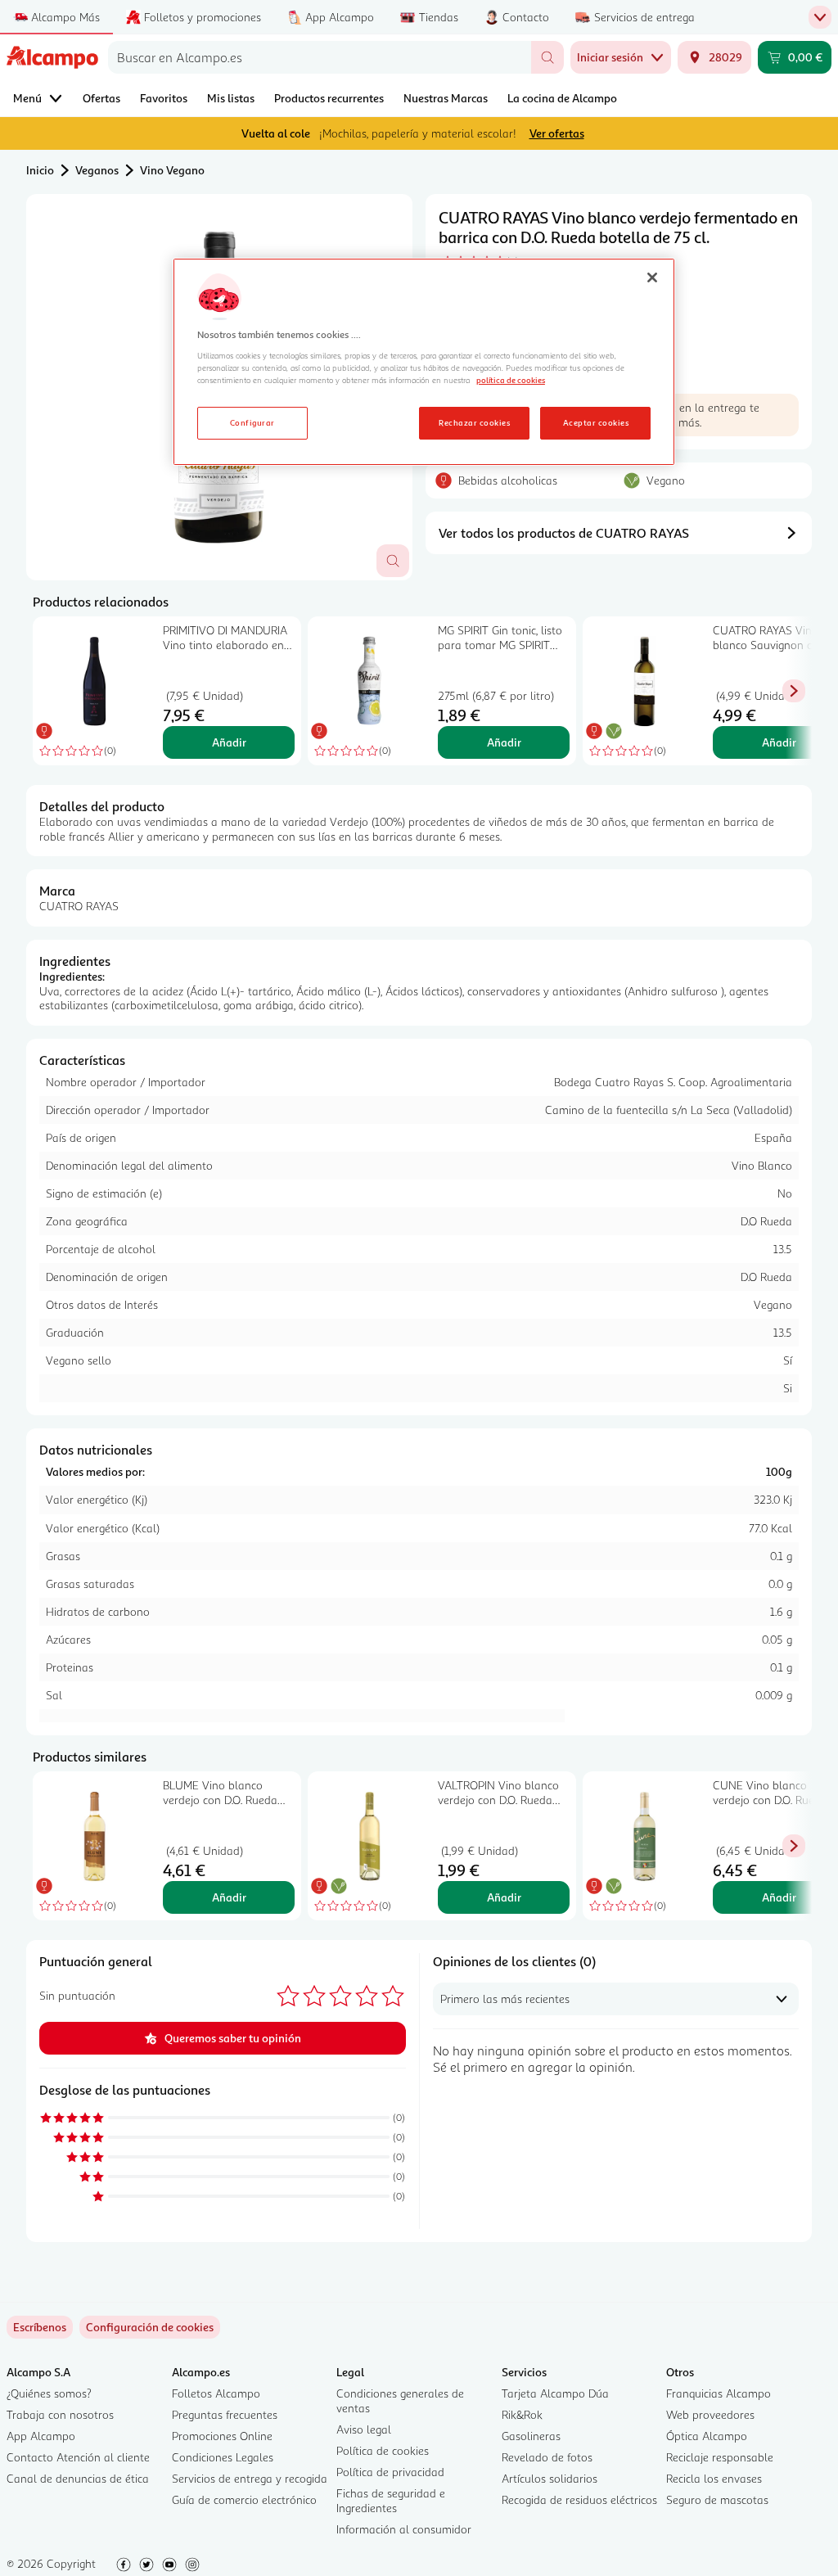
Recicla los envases (714, 2478)
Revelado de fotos (547, 2457)
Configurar (252, 422)
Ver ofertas (557, 133)
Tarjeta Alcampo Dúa (555, 2393)
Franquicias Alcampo (719, 2393)
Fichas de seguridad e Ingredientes (391, 2500)
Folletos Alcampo (216, 2393)
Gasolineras (531, 2436)
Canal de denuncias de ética (78, 2478)
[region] (424, 362)
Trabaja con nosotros (60, 2414)
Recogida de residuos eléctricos (579, 2499)
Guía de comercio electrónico (244, 2499)
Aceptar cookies (596, 422)
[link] (150, 2327)
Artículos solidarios (550, 2478)
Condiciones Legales (223, 2457)
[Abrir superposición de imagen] (393, 561)
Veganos (97, 170)
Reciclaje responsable (720, 2457)
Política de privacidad (390, 2472)
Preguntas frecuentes (225, 2414)
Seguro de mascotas (717, 2499)
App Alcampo (41, 2436)
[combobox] (320, 57)
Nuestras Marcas (446, 98)
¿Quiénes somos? (49, 2393)
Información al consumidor (404, 2529)
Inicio (40, 170)
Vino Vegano (172, 170)
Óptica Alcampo (707, 2436)
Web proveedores (710, 2414)
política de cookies (511, 380)
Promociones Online (222, 2436)
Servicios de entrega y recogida (250, 2478)
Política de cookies (383, 2450)
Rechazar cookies (474, 422)
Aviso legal (364, 2429)
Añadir (229, 742)
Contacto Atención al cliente (78, 2457)
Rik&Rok (522, 2414)
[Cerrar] (652, 277)
